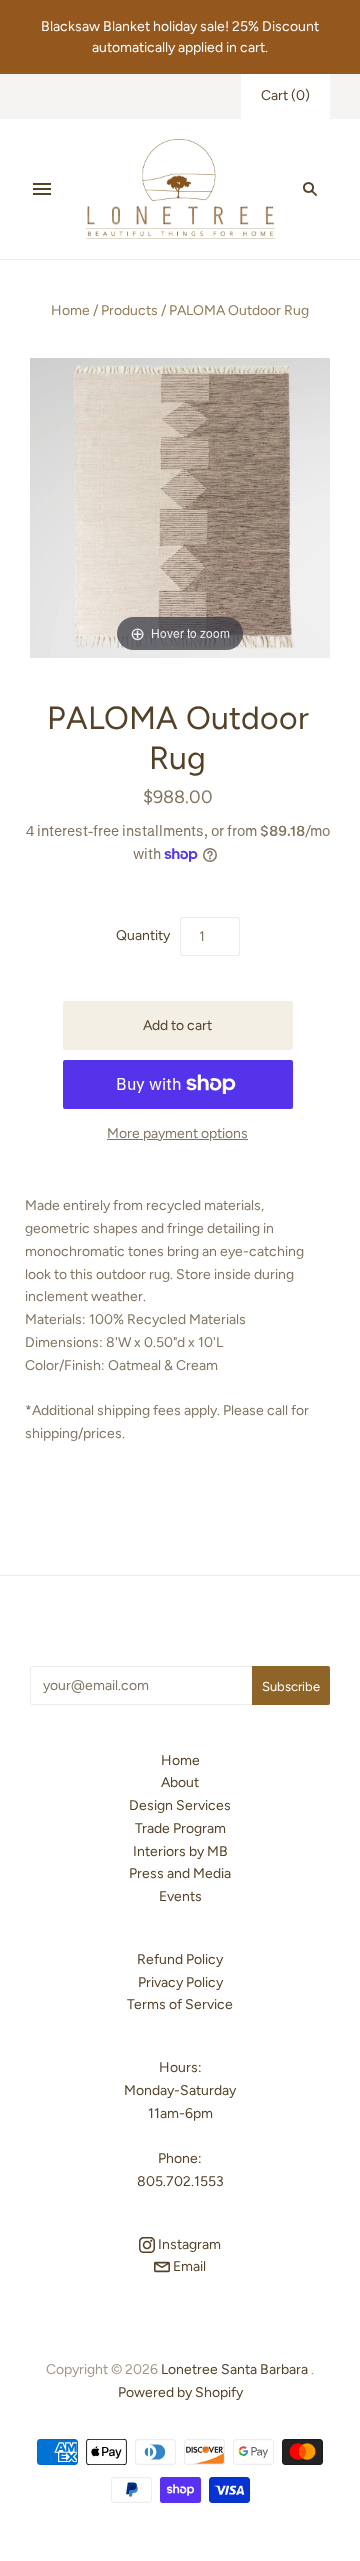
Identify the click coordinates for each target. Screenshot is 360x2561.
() (285, 95)
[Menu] (42, 189)
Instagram (188, 2244)
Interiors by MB (180, 1851)
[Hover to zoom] (180, 506)
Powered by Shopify (180, 2392)
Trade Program (180, 1828)
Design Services (180, 1805)
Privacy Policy (180, 1982)
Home (70, 310)
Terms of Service (180, 2004)
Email (188, 2266)
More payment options (177, 1133)
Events (180, 1896)
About (180, 1782)
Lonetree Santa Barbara (234, 2369)
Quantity (143, 935)
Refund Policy (180, 1959)
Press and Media (180, 1873)
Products (129, 310)
